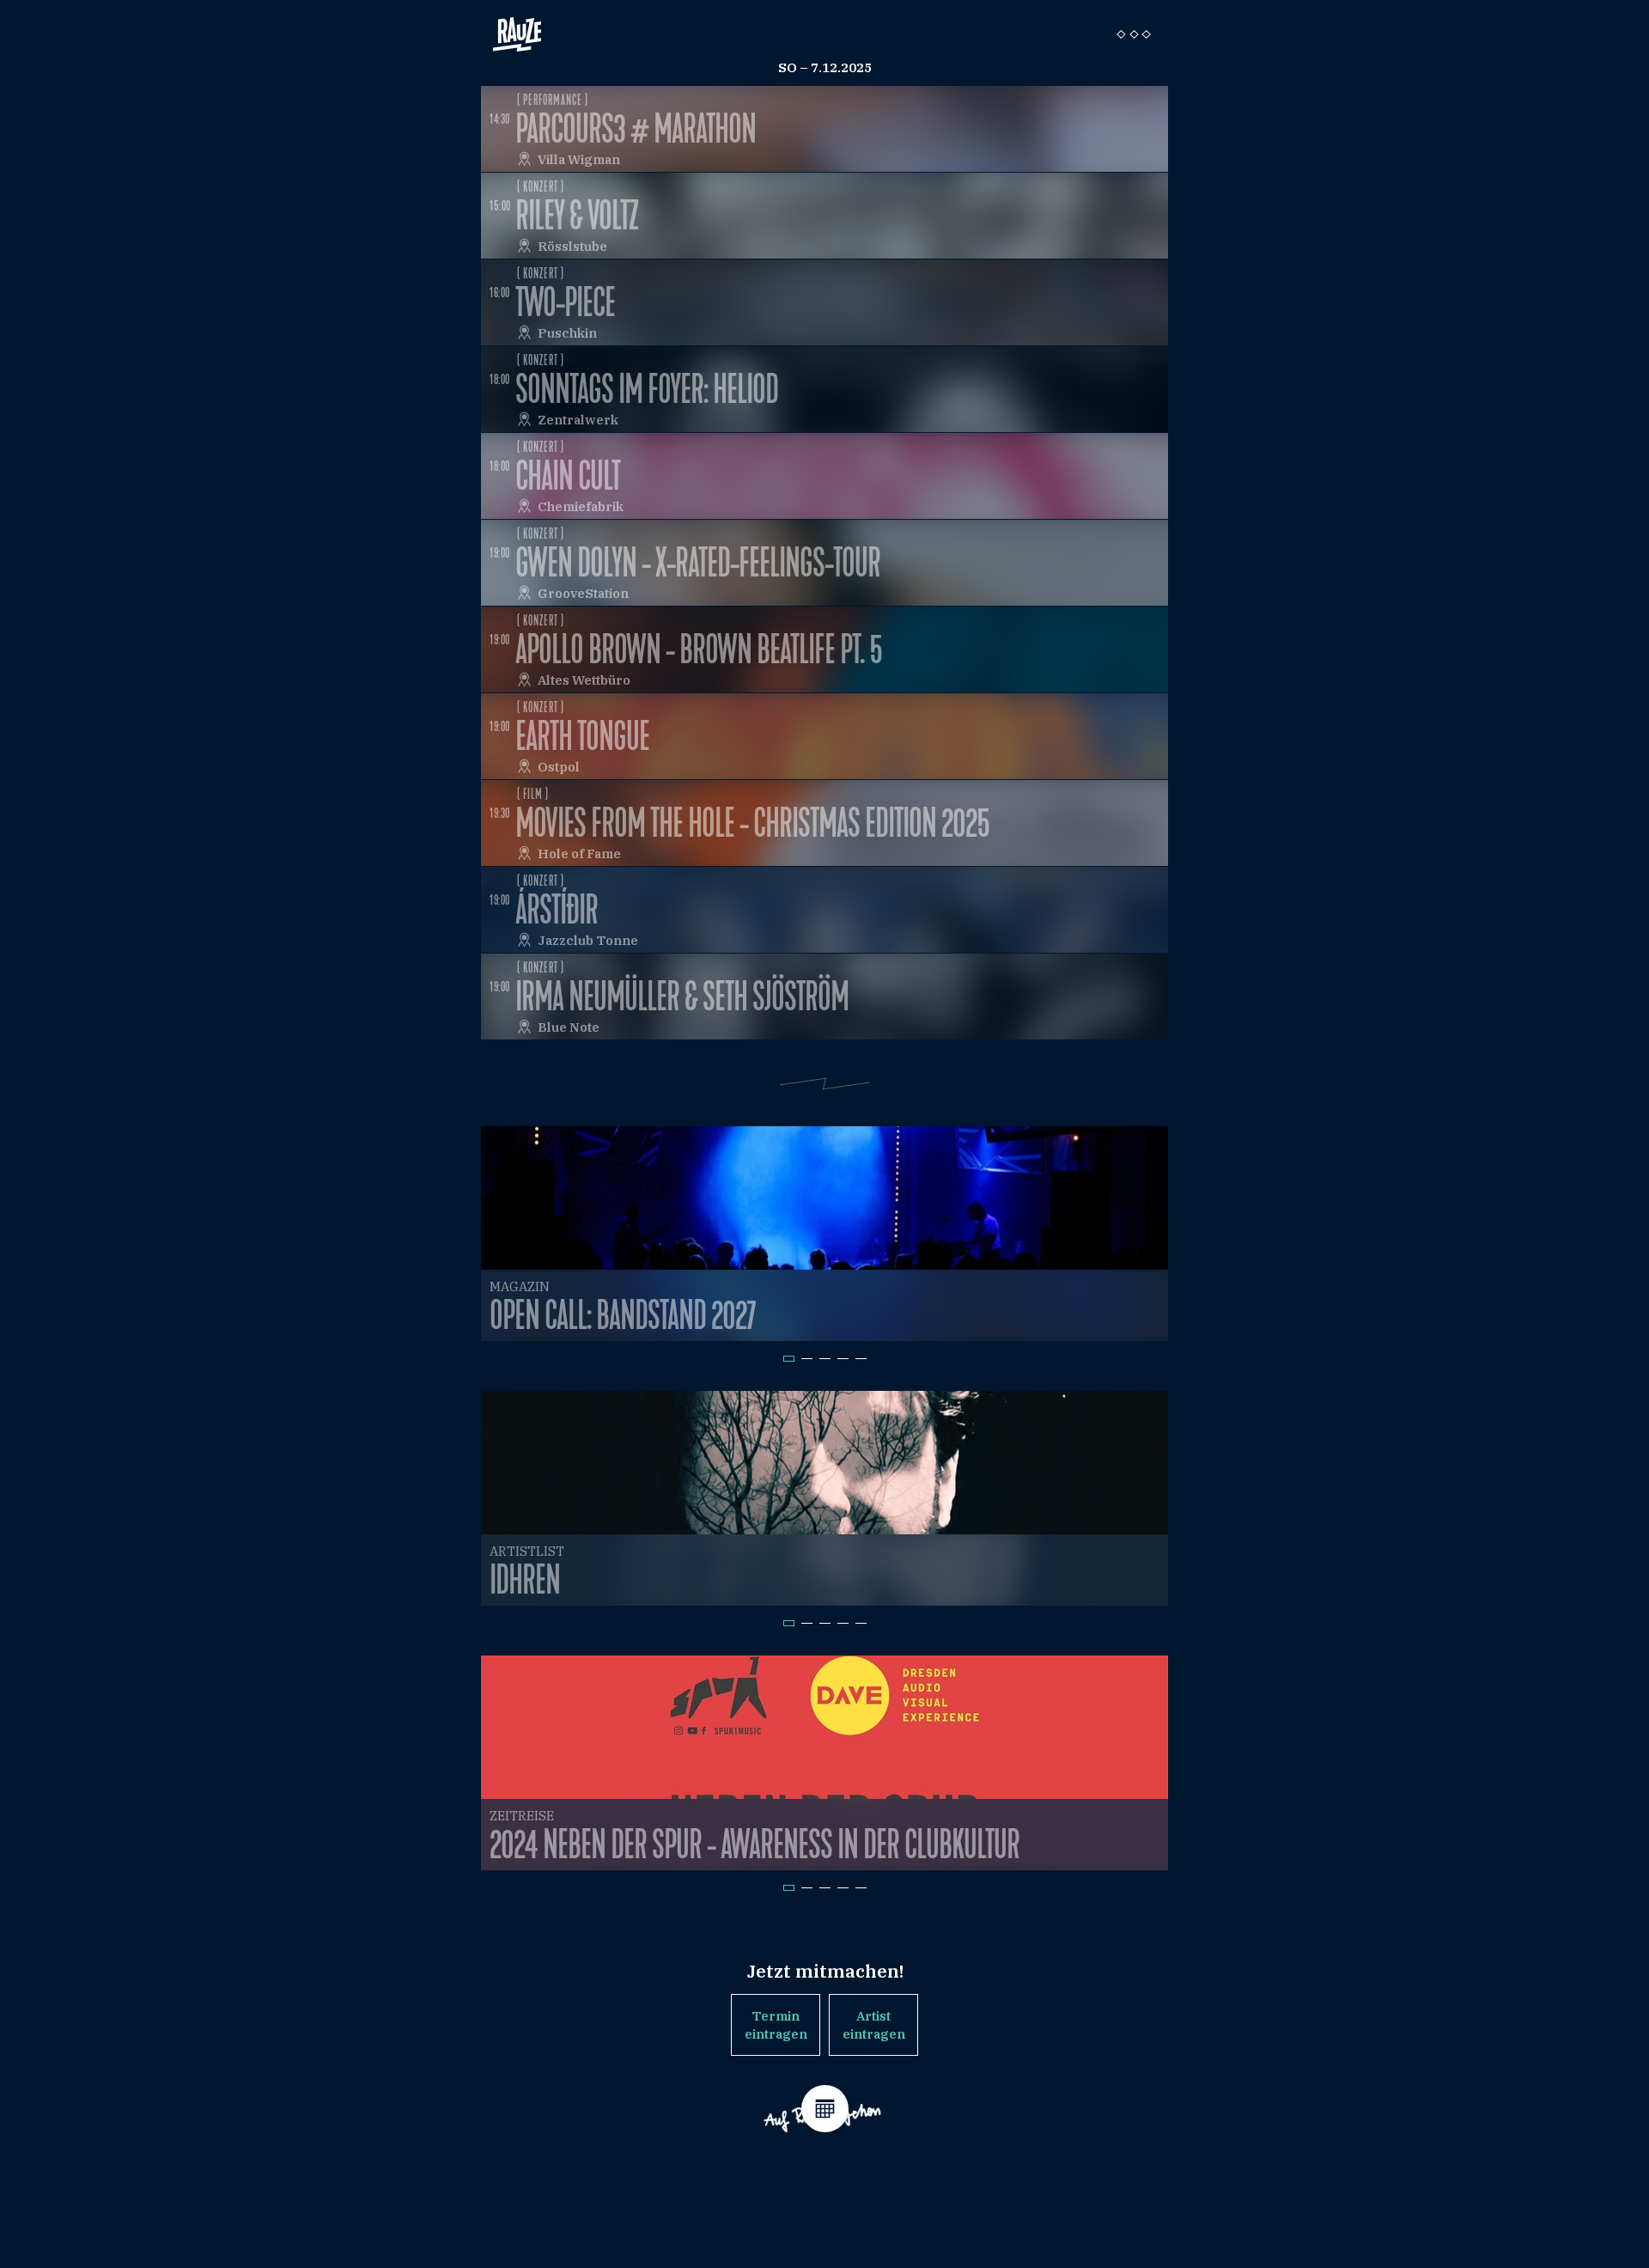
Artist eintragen (874, 2025)
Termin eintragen (776, 2025)
